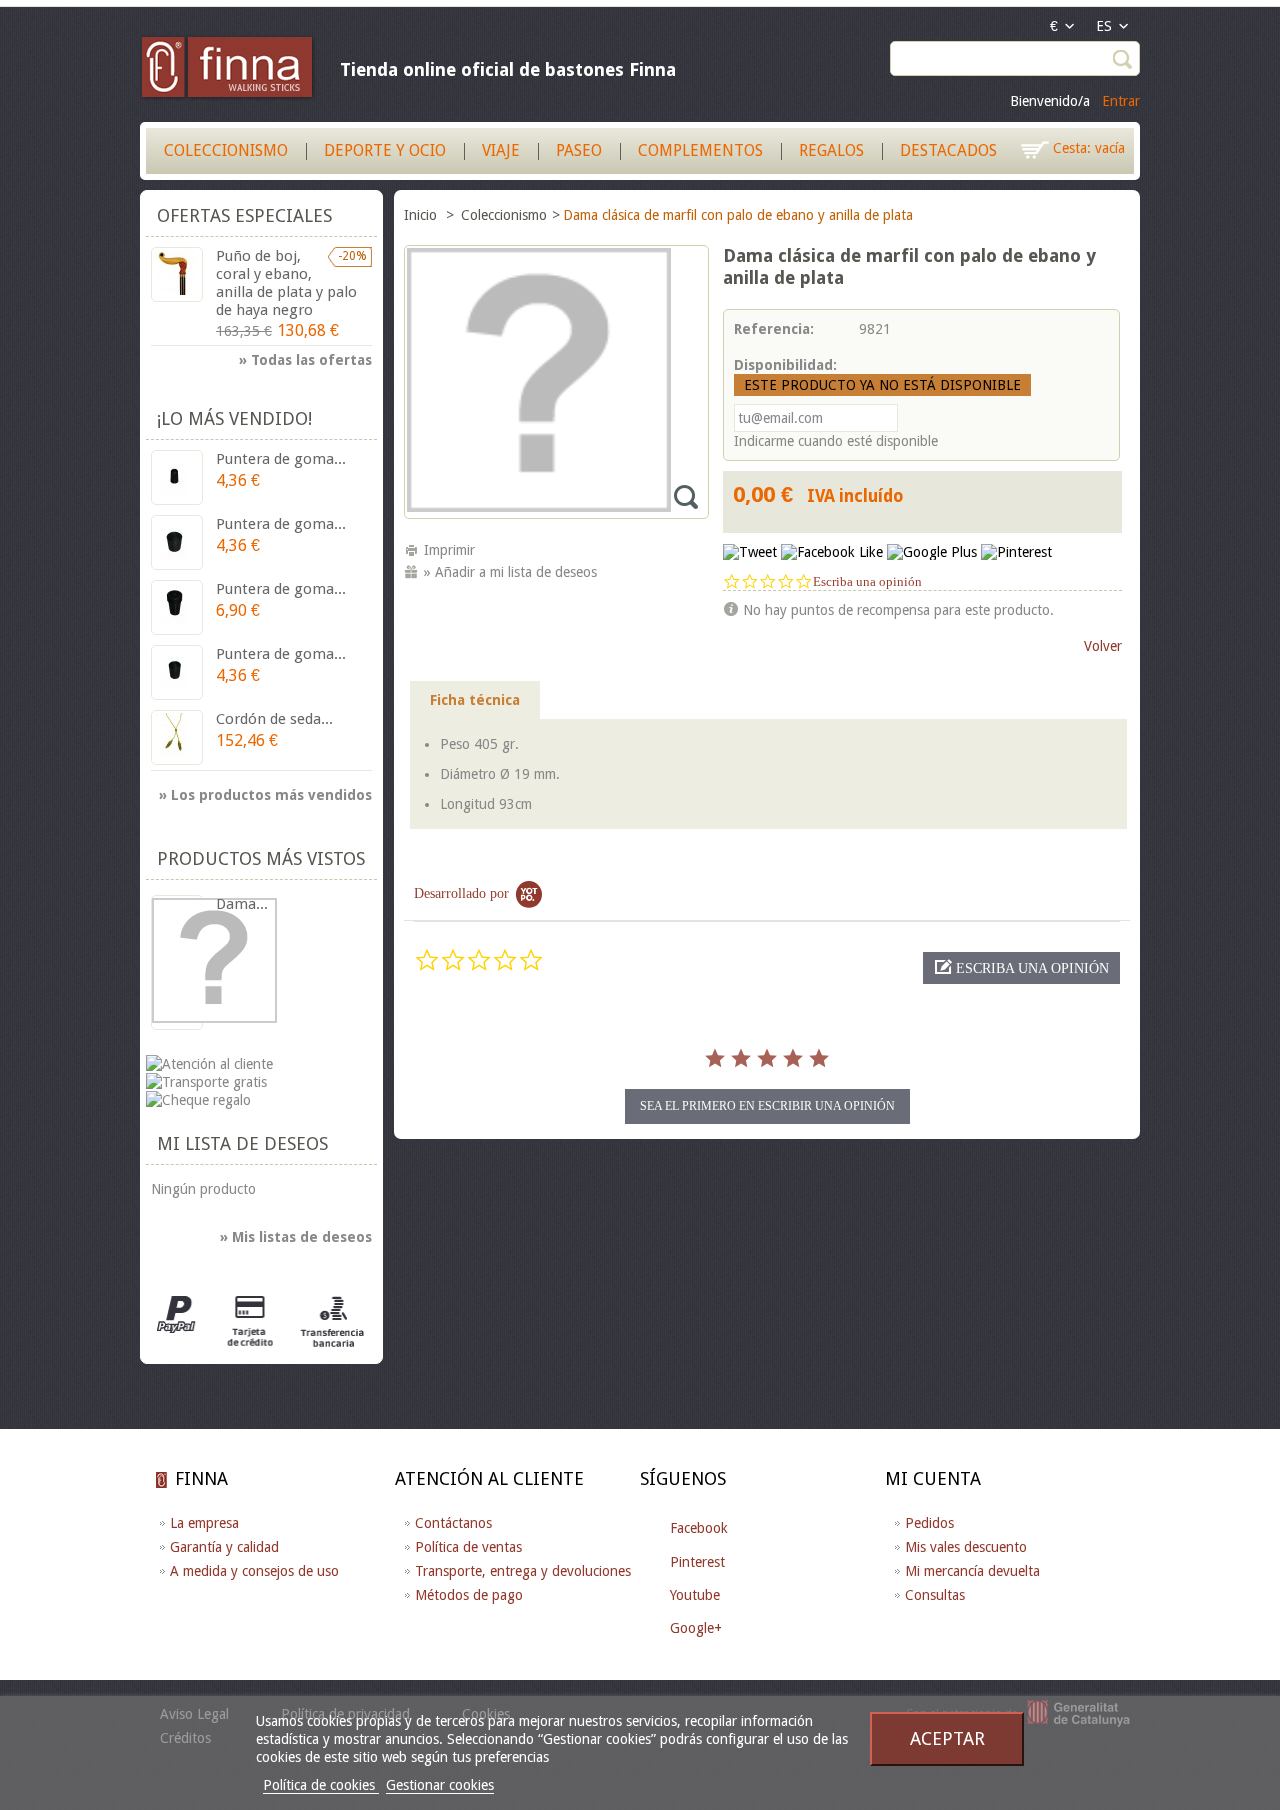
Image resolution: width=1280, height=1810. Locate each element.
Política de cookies (321, 1785)
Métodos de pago (469, 1595)
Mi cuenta (933, 1478)
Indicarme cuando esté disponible (836, 441)
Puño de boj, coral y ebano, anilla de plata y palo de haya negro (286, 283)
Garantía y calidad (224, 1547)
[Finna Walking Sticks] (228, 70)
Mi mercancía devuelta (972, 1571)
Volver (1103, 646)
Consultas (935, 1595)
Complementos (700, 150)
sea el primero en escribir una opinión (767, 1106)
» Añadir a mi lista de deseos (510, 572)
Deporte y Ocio (385, 150)
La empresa (204, 1523)
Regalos (831, 150)
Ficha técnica (475, 700)
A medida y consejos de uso (254, 1571)
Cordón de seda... (274, 719)
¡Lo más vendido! (234, 418)
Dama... (242, 904)
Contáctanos (453, 1523)
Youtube (695, 1595)
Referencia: (774, 329)
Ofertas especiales (244, 215)
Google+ (696, 1628)
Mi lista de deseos (242, 1143)
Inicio (422, 215)
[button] (1021, 968)
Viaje (501, 150)
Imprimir (449, 550)
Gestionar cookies (440, 1785)
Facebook (699, 1528)
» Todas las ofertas (305, 360)
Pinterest (697, 1562)
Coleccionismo (226, 150)
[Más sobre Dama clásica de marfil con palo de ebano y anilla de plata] (177, 962)
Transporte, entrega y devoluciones (523, 1571)
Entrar (1121, 101)
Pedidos (929, 1523)
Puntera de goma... (281, 459)
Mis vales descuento (966, 1547)
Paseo (579, 150)
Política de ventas (468, 1547)
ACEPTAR (947, 1738)
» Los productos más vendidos (265, 795)
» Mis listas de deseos (296, 1237)
